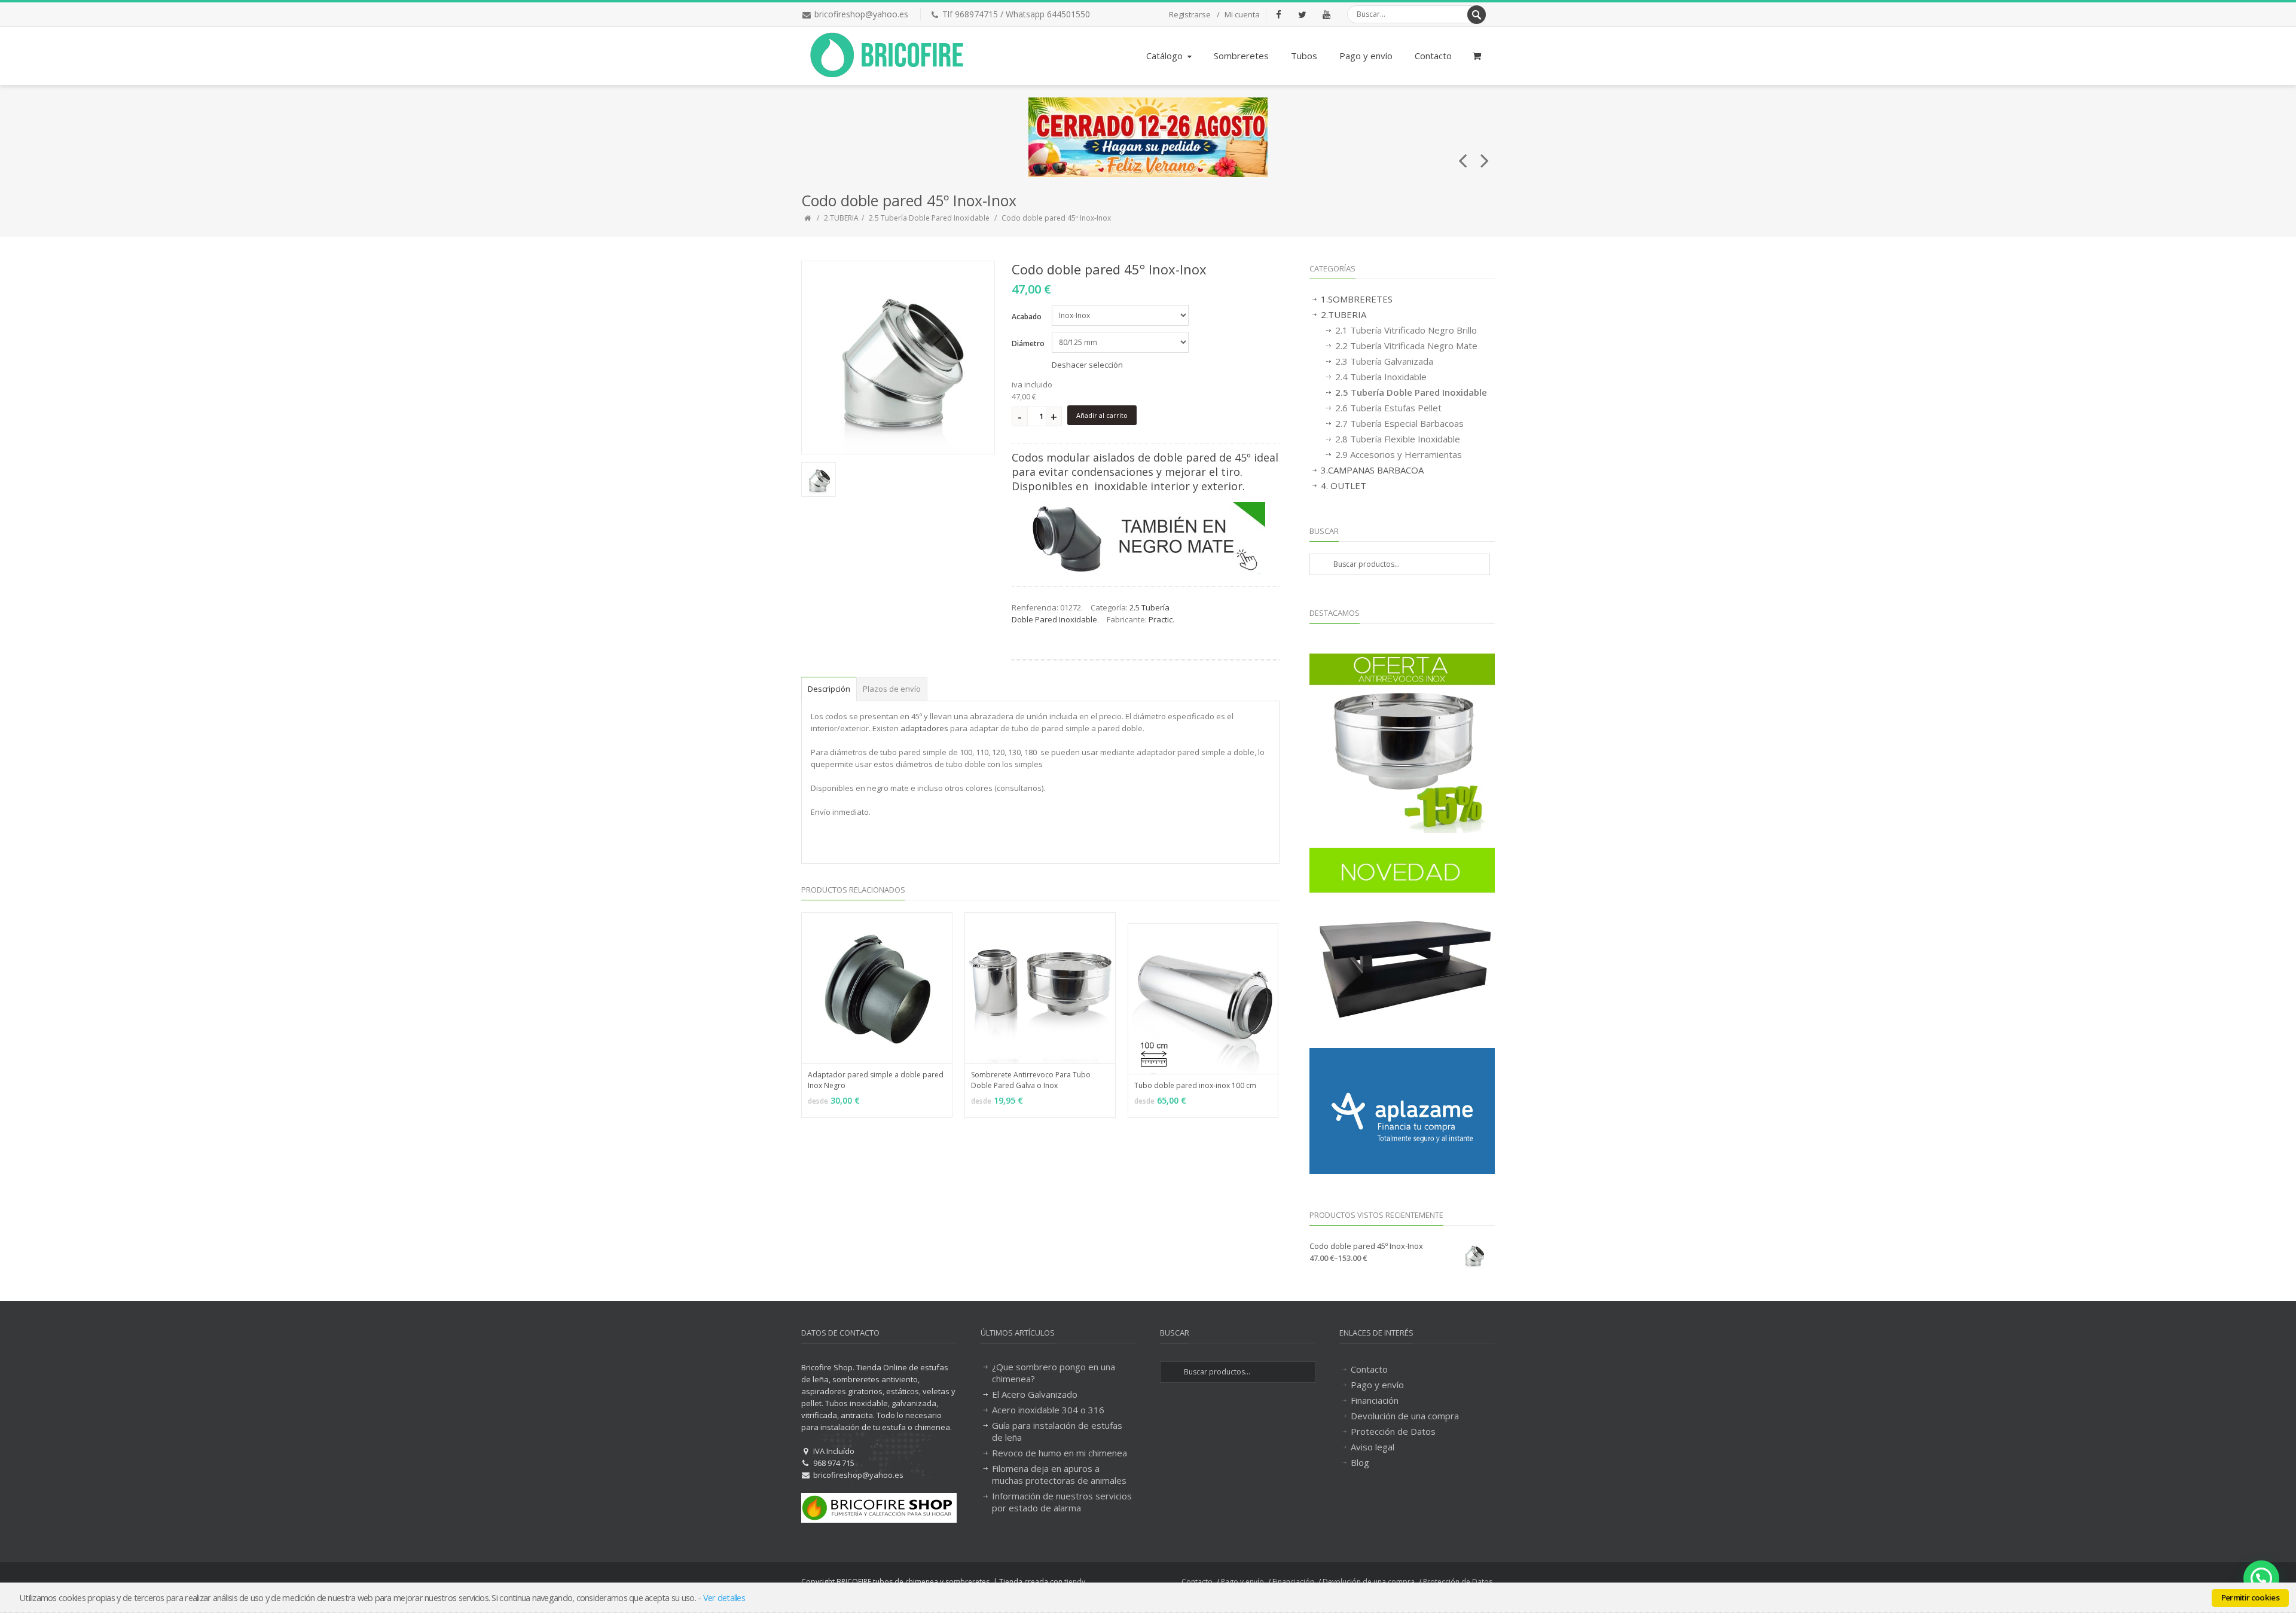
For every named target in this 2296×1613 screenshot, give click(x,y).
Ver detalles (724, 1597)
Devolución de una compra (1405, 1416)
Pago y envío (1366, 56)
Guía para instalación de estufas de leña (1057, 1431)
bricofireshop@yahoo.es (861, 14)
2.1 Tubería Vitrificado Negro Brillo (1406, 330)
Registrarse (1190, 14)
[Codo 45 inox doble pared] (898, 358)
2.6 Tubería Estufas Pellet (1388, 408)
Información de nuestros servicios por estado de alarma (1062, 1502)
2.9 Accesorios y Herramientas (1399, 454)
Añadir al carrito (1102, 415)
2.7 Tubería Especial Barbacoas (1399, 423)
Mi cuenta (1242, 14)
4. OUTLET (1344, 485)
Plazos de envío (892, 689)
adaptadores (924, 728)
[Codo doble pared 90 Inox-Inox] (1485, 155)
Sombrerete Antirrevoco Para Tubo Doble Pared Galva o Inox (1031, 1080)
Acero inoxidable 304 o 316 (1048, 1410)
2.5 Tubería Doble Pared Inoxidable (929, 218)
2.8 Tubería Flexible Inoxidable (1398, 439)
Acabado (1027, 317)
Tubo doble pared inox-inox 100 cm (1195, 1085)
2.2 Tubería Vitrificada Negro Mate (1406, 346)
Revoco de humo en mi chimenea (1060, 1453)
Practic (1161, 619)
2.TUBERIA (841, 218)
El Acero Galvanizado (1035, 1394)
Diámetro (1028, 343)
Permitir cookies (2250, 1597)
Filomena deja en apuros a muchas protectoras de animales (1059, 1474)
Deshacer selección (1087, 365)
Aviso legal (1373, 1447)
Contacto (1433, 56)
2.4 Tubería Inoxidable (1381, 377)
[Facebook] (1278, 14)
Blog (1360, 1462)
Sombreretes (1241, 56)
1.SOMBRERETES (1357, 299)
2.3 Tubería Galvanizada (1384, 361)
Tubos (1304, 56)
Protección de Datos (1393, 1431)
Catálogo (1164, 56)
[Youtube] (1326, 14)
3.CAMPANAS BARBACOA (1372, 470)
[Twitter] (1302, 14)
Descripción (829, 689)
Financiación (1375, 1400)
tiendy (1075, 1582)
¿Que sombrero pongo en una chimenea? (1054, 1373)
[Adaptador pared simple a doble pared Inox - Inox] (1463, 155)
